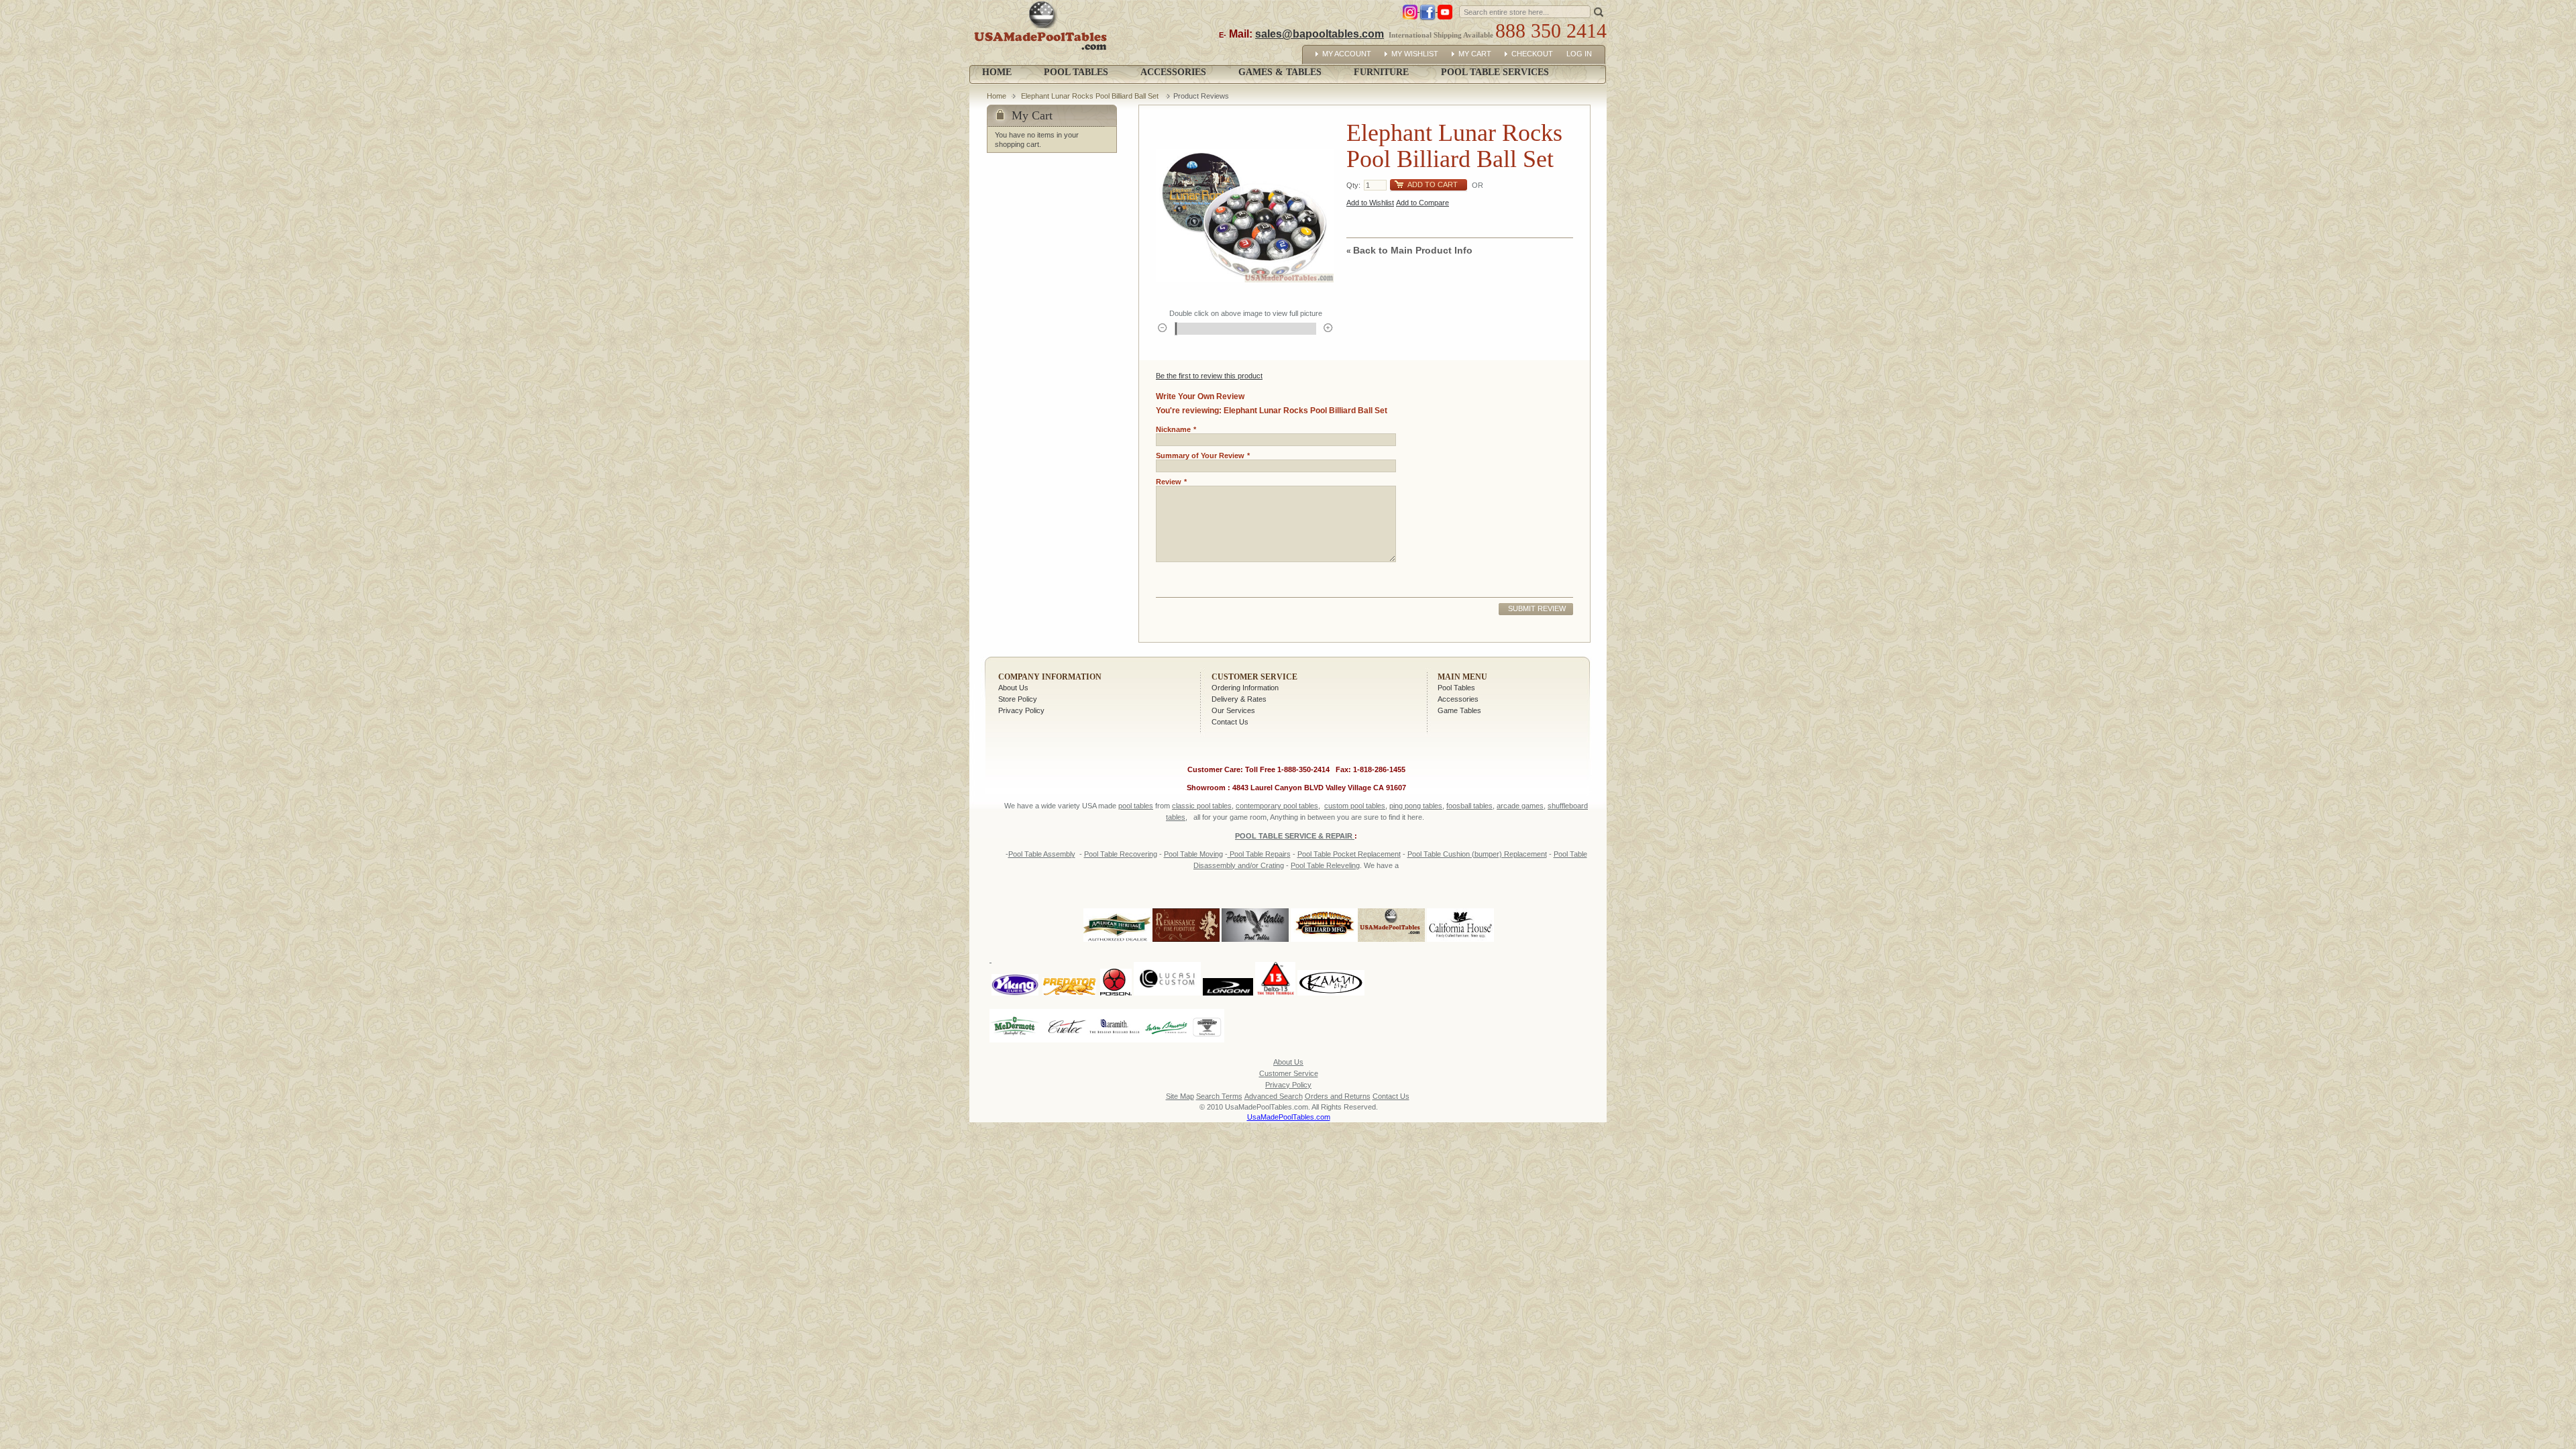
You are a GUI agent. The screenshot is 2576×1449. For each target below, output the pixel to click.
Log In (1579, 54)
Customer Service (1254, 677)
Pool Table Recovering (1121, 854)
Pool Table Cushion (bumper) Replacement (1477, 854)
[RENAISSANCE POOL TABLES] (1186, 943)
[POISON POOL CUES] (1116, 959)
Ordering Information (1245, 688)
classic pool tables (1202, 806)
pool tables (1136, 806)
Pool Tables (1456, 688)
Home (997, 72)
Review (1169, 482)
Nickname (1173, 429)
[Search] (1599, 11)
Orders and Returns (1338, 1096)
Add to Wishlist (1370, 203)
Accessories (1458, 699)
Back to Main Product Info (1409, 250)
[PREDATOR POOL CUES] (1069, 959)
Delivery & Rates (1239, 699)
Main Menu (1462, 677)
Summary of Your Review (1200, 455)
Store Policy (1018, 699)
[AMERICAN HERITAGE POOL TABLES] (1117, 943)
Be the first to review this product (1209, 376)
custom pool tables (1355, 806)
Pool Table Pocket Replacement (1349, 854)
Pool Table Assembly (1042, 854)
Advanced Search (1274, 1096)
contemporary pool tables (1277, 806)
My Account (1347, 54)
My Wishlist (1415, 54)
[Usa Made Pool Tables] (1043, 33)
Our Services (1233, 710)
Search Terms (1219, 1096)
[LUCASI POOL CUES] (1167, 959)
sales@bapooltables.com (1320, 34)
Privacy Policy (1021, 710)
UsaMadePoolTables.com (1289, 1117)
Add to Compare (1423, 203)
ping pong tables (1416, 806)
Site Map (1180, 1096)
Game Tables (1459, 710)
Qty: (1353, 185)
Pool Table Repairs (1259, 854)
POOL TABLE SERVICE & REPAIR (1295, 836)
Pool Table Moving (1193, 854)
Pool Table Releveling (1325, 865)
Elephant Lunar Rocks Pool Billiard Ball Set (1091, 96)
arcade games (1520, 806)
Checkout (1532, 54)
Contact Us (1230, 722)
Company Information (1050, 677)
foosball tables (1469, 806)
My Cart (1475, 54)
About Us (1013, 688)
